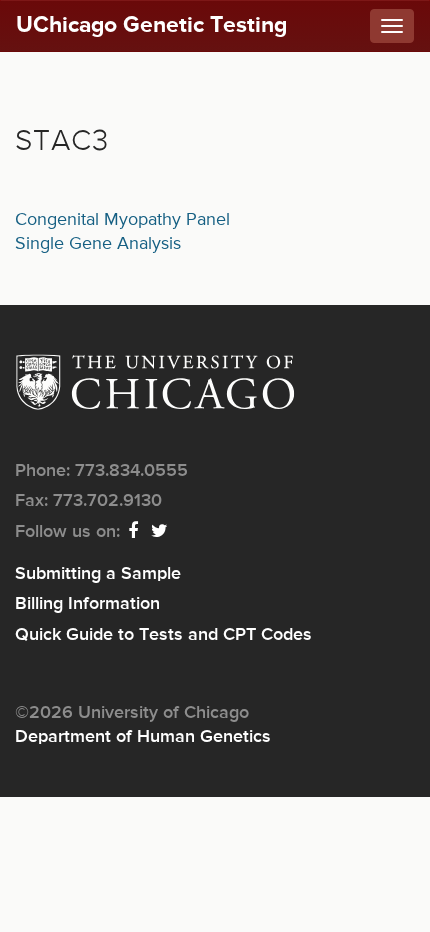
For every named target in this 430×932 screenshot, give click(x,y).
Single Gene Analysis (98, 244)
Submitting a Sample (98, 574)
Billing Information (87, 604)
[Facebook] (134, 532)
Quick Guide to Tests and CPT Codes (163, 635)
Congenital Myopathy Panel (122, 220)
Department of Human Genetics (143, 737)
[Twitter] (160, 532)
